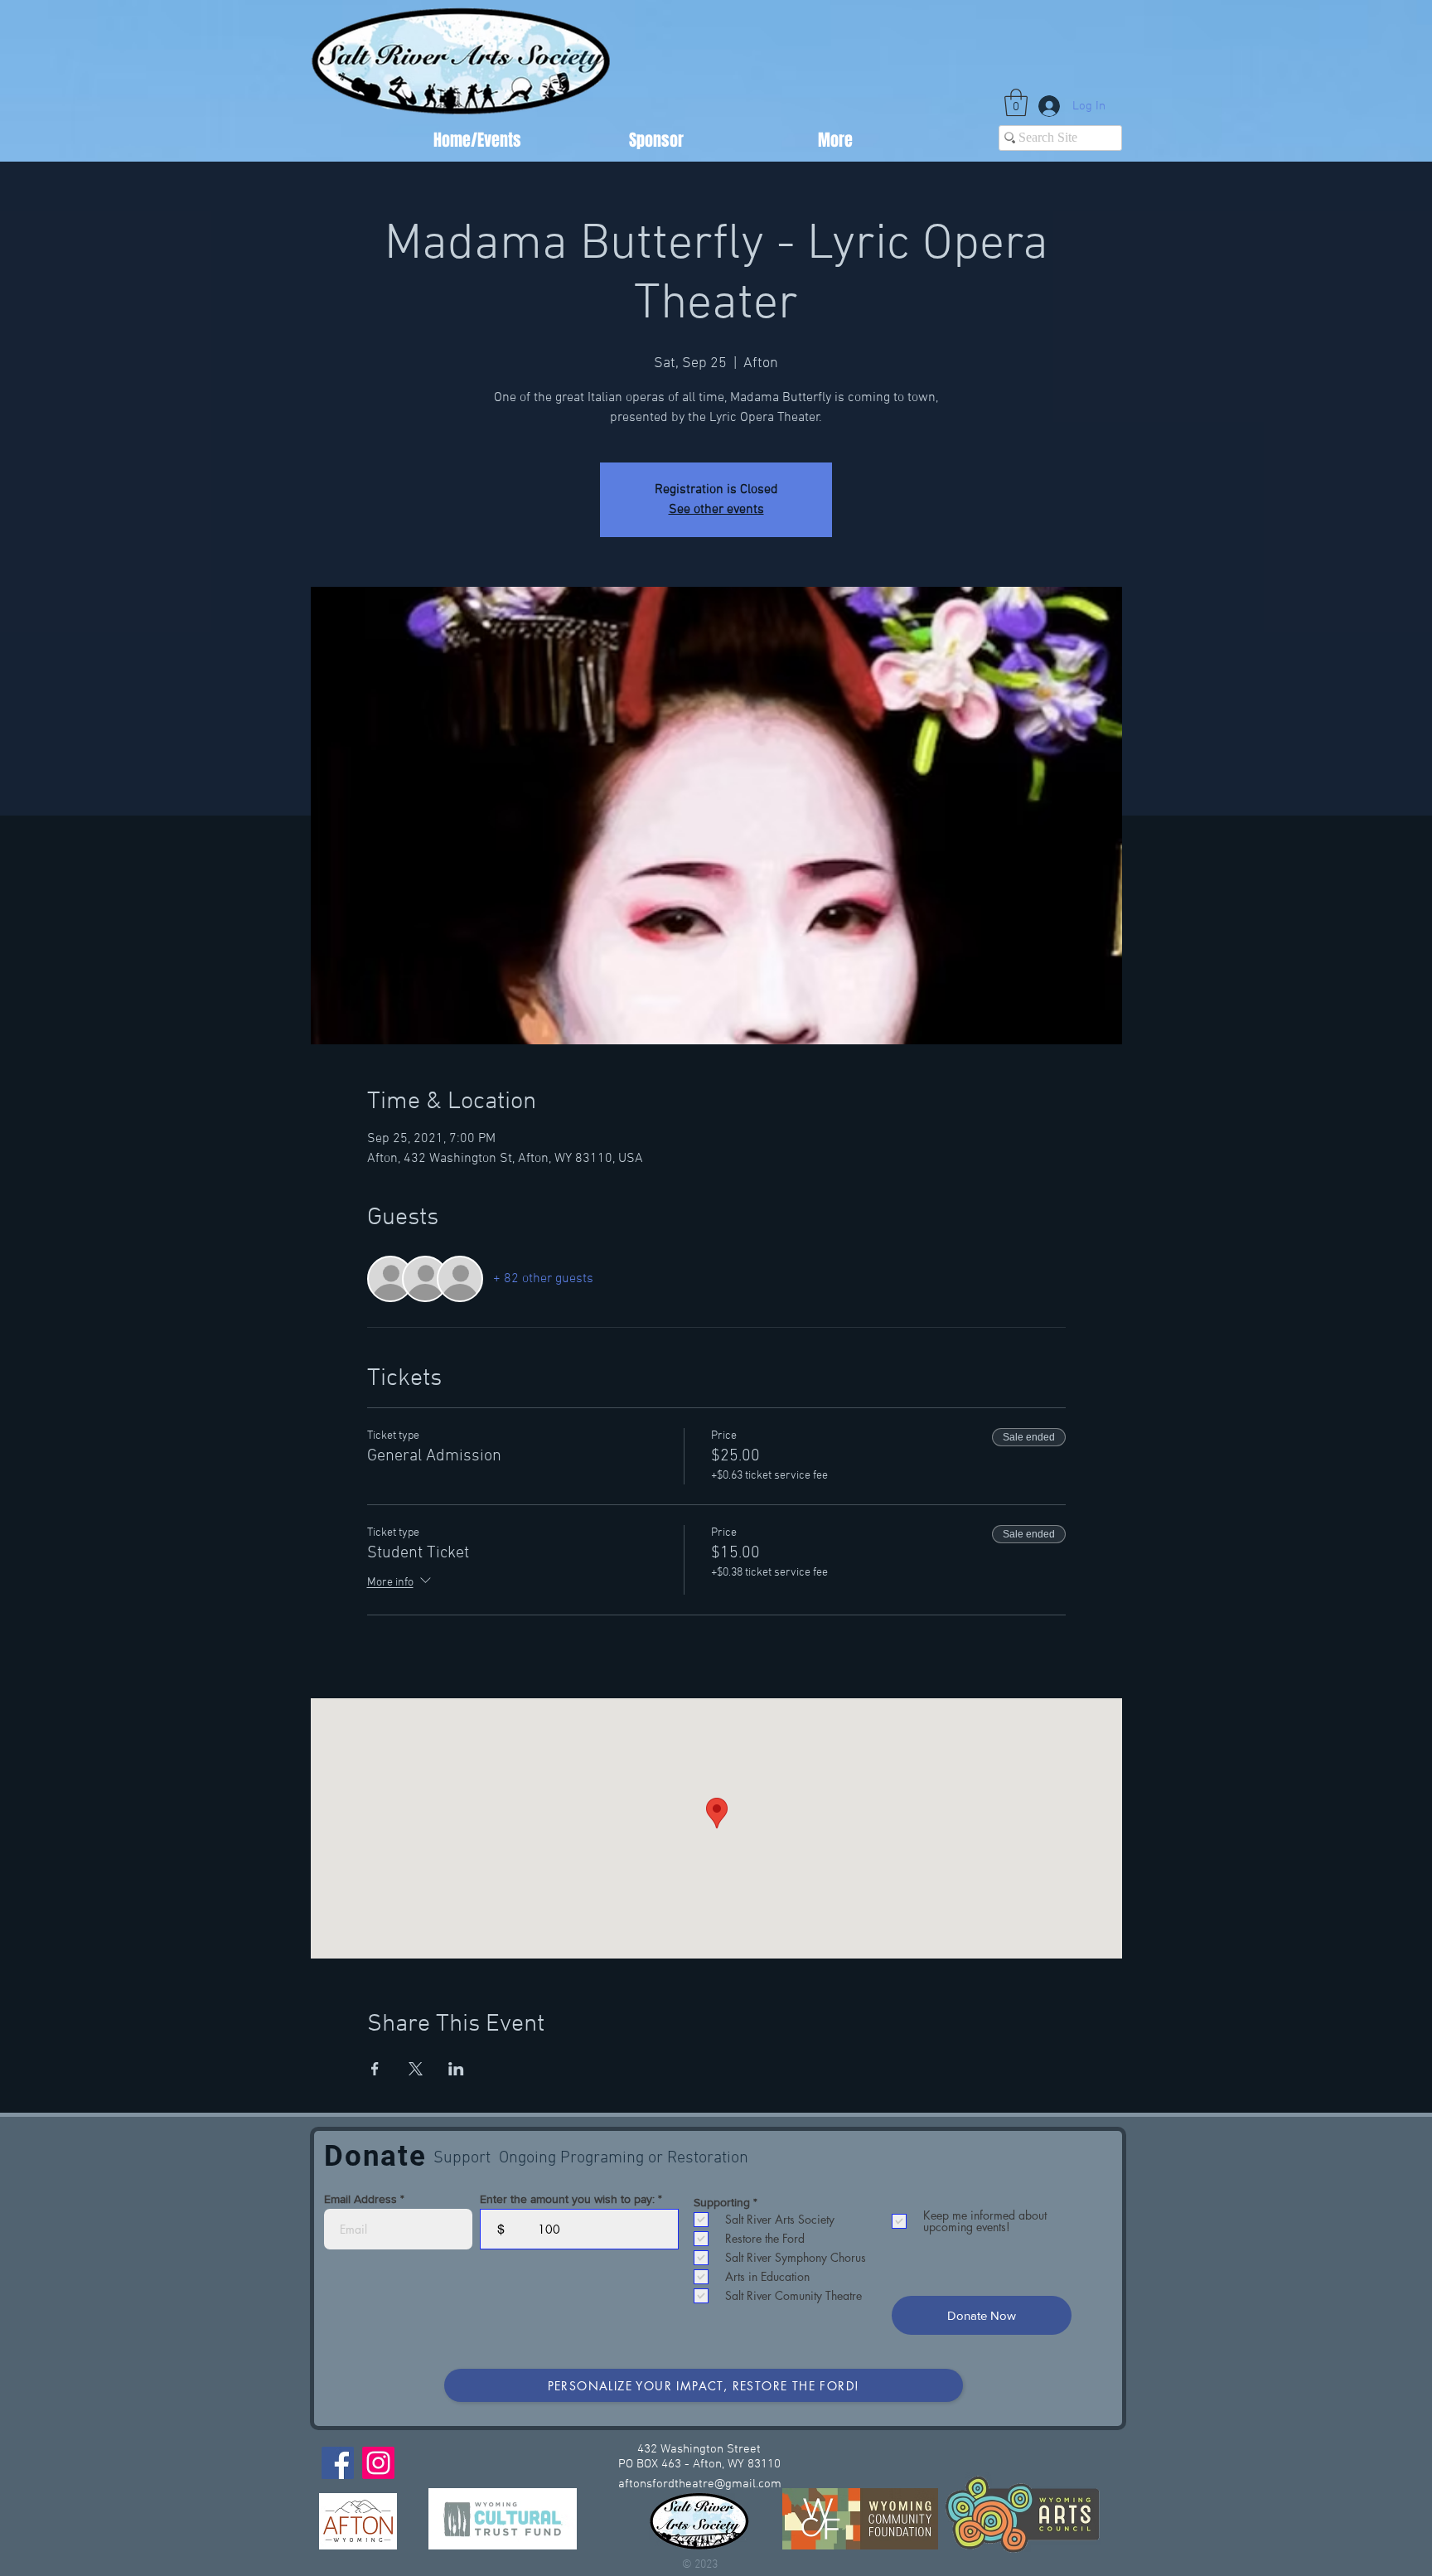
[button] (1016, 102)
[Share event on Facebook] (375, 2069)
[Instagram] (378, 2463)
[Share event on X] (416, 2069)
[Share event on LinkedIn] (456, 2069)
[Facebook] (338, 2463)
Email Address (360, 2199)
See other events (716, 510)
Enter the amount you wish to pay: (567, 2199)
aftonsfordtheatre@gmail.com (700, 2484)
